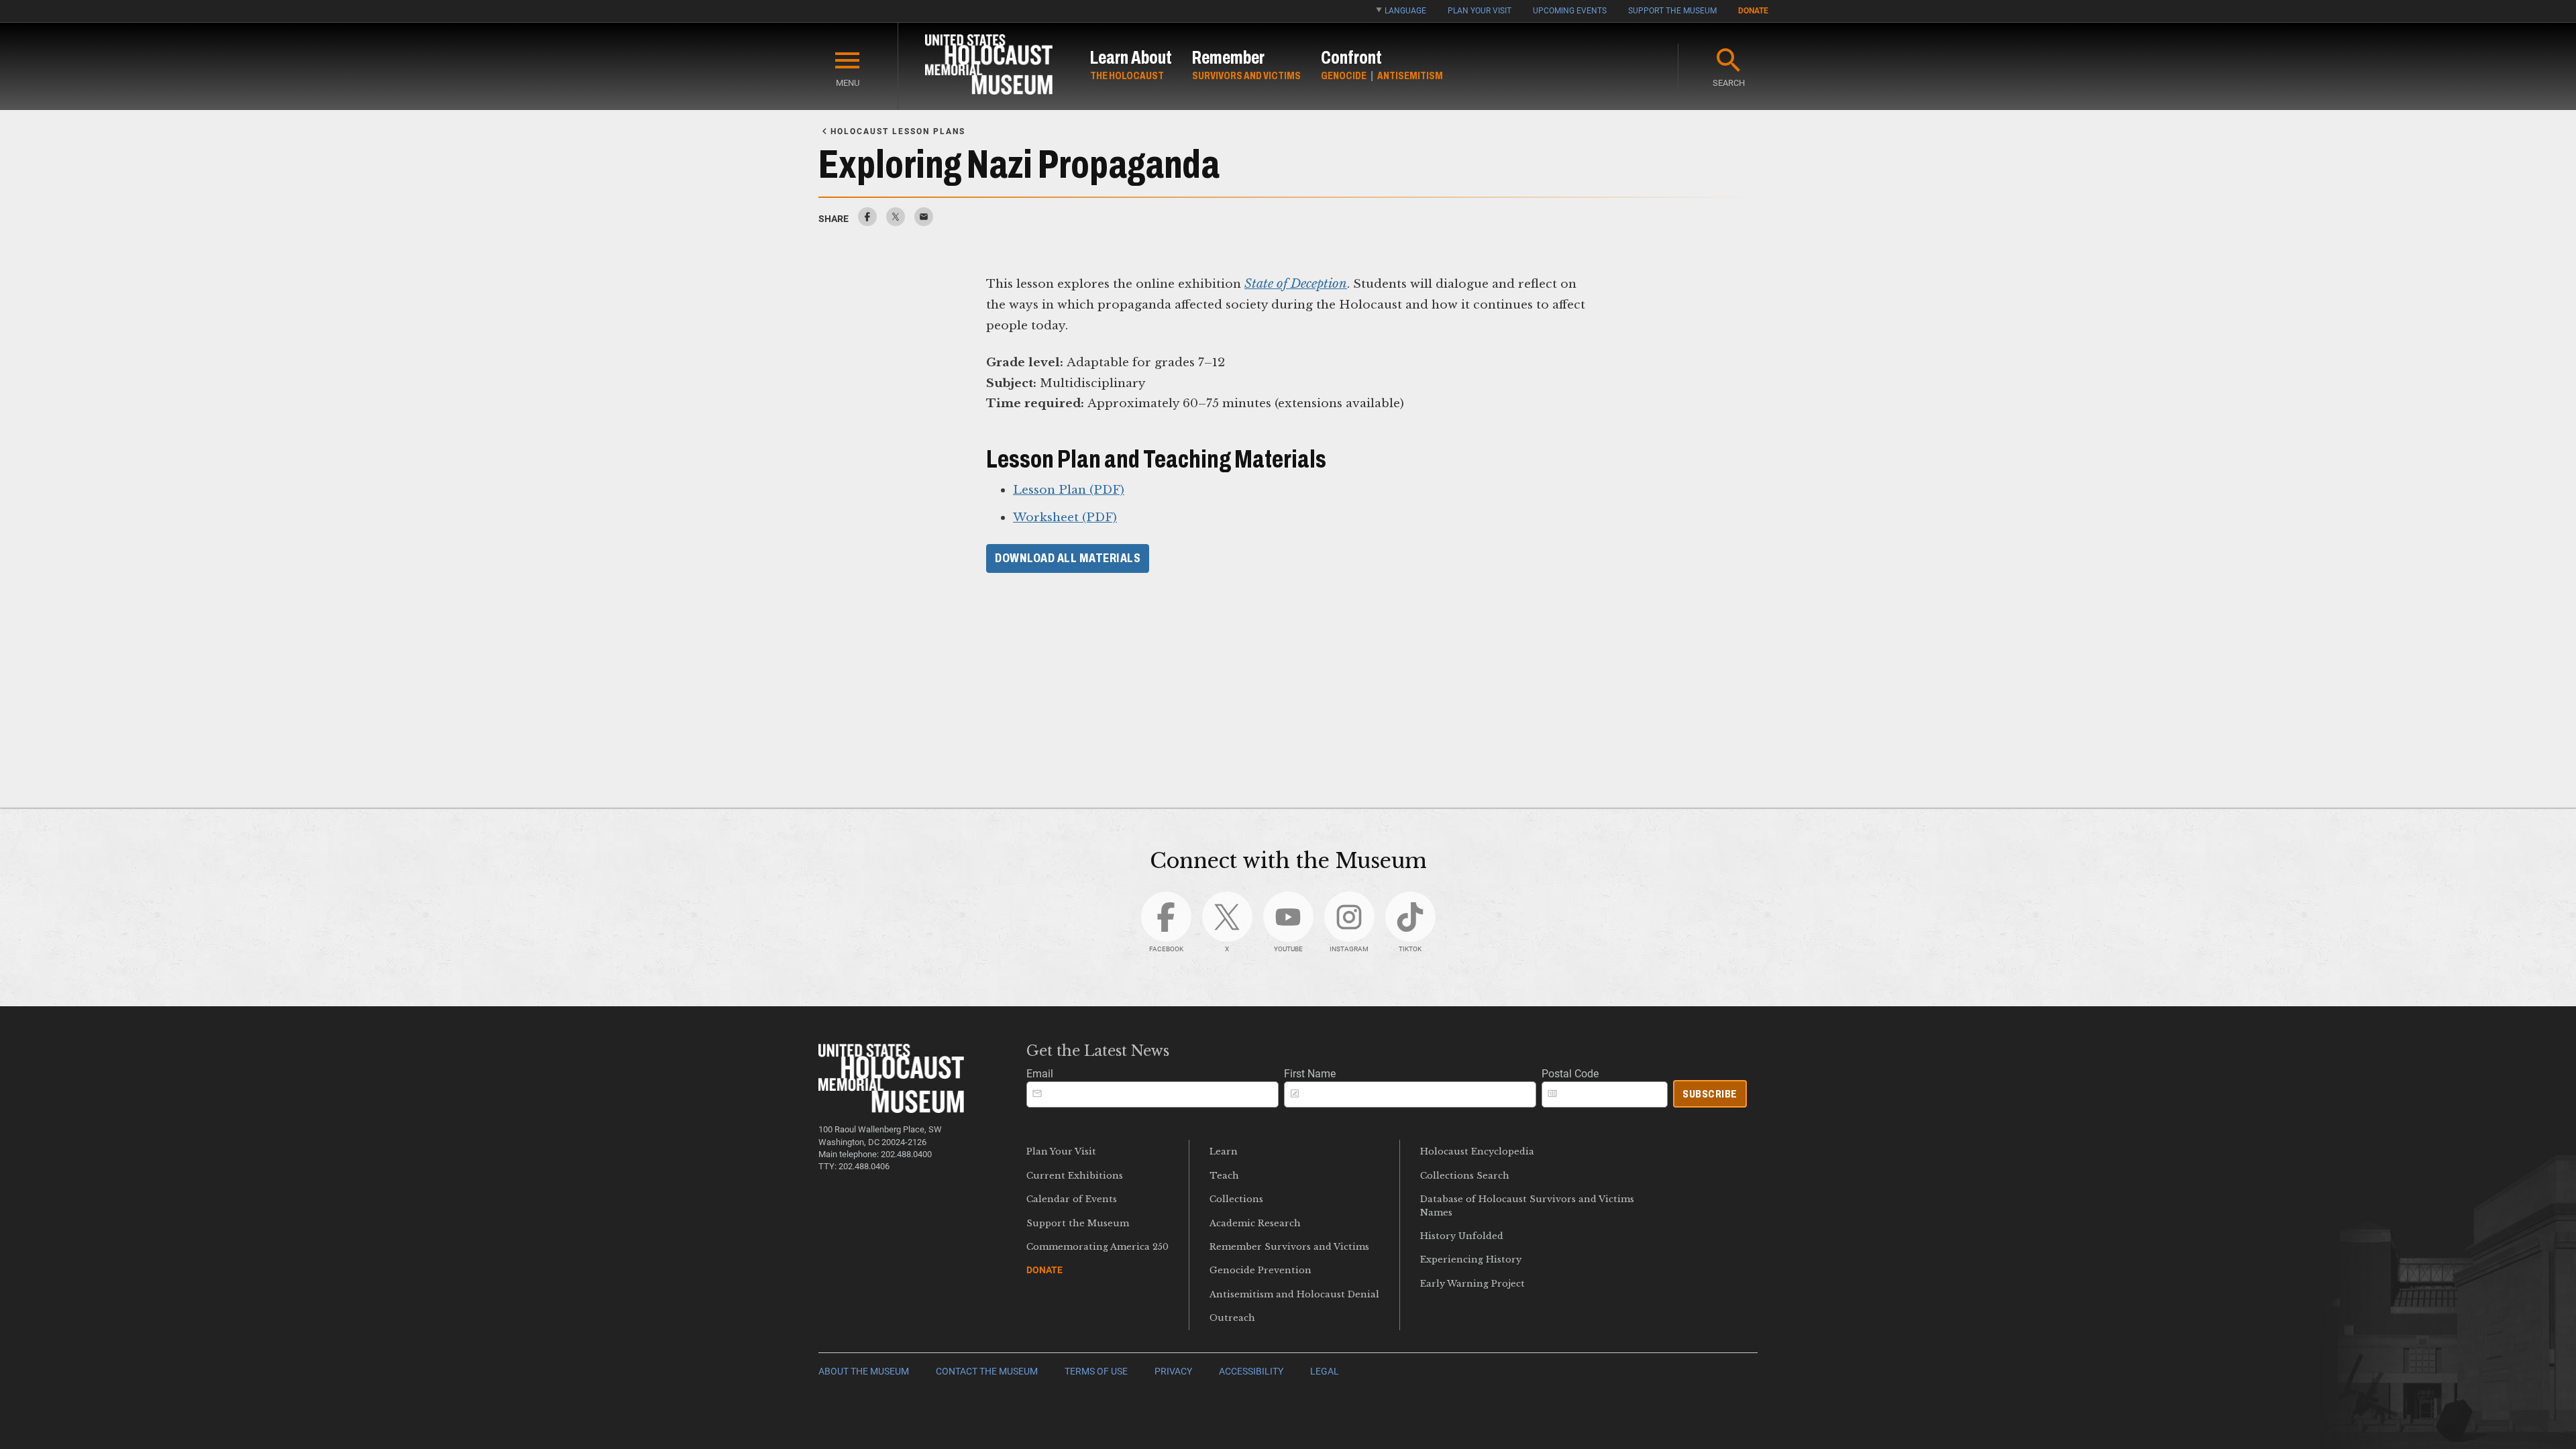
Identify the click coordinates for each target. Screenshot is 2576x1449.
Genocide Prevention (1260, 1270)
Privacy (1173, 1372)
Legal (1325, 1372)
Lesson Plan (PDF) (1069, 490)
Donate (1753, 11)
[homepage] (989, 67)
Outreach (1232, 1318)
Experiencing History (1471, 1259)
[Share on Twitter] (896, 222)
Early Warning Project (1472, 1284)
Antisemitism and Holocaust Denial (1294, 1294)
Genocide (1344, 75)
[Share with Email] (924, 222)
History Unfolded (1462, 1236)
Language (1405, 11)
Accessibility (1251, 1372)
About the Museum (864, 1372)
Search (1729, 83)
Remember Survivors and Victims (1289, 1247)
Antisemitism (1410, 75)
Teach (1224, 1176)
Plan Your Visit (1480, 11)
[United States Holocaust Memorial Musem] (891, 1109)
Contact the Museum (987, 1372)
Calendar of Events (1072, 1199)
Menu (848, 83)
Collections (1236, 1199)
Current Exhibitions (1075, 1176)
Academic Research (1255, 1223)
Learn (1224, 1151)
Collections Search (1465, 1176)
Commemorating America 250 (1097, 1247)
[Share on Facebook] (867, 222)
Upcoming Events (1570, 11)
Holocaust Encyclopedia (1477, 1151)
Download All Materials (1068, 558)
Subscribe (1710, 1094)
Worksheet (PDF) (1065, 517)
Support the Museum (1672, 11)
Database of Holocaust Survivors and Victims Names (1527, 1205)
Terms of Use (1096, 1372)
